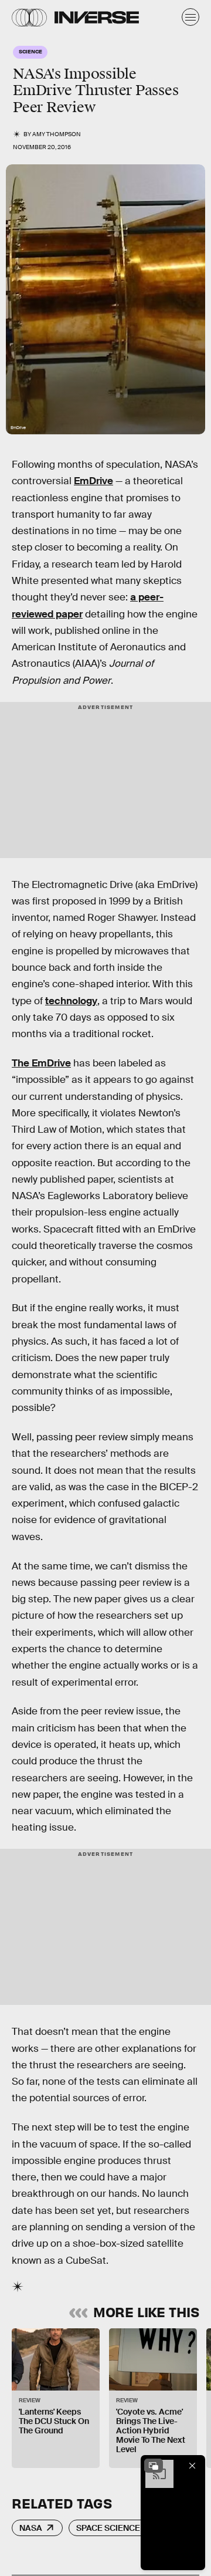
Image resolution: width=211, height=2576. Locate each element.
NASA (31, 2528)
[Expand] (154, 2466)
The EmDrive (41, 1063)
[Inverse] (97, 17)
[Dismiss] (192, 2466)
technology (71, 1001)
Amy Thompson (57, 134)
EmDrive (93, 481)
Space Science (108, 2528)
